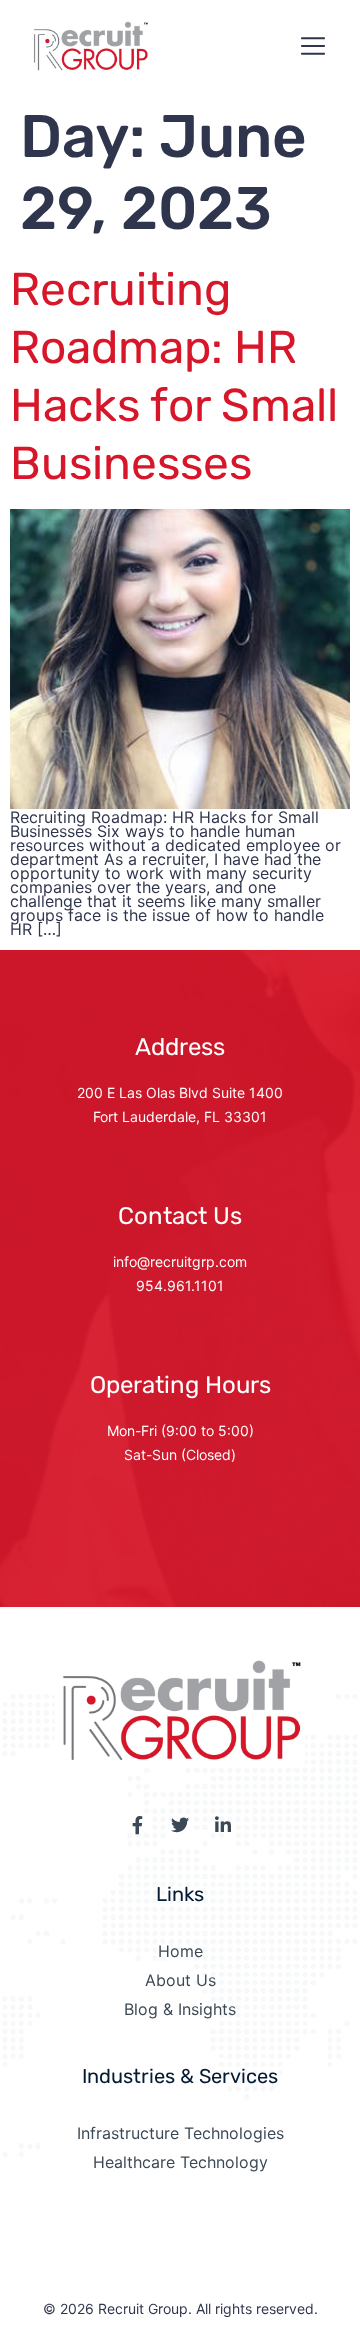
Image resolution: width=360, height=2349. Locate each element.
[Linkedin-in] (223, 1825)
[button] (312, 46)
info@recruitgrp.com (180, 1261)
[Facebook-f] (137, 1825)
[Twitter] (180, 1825)
